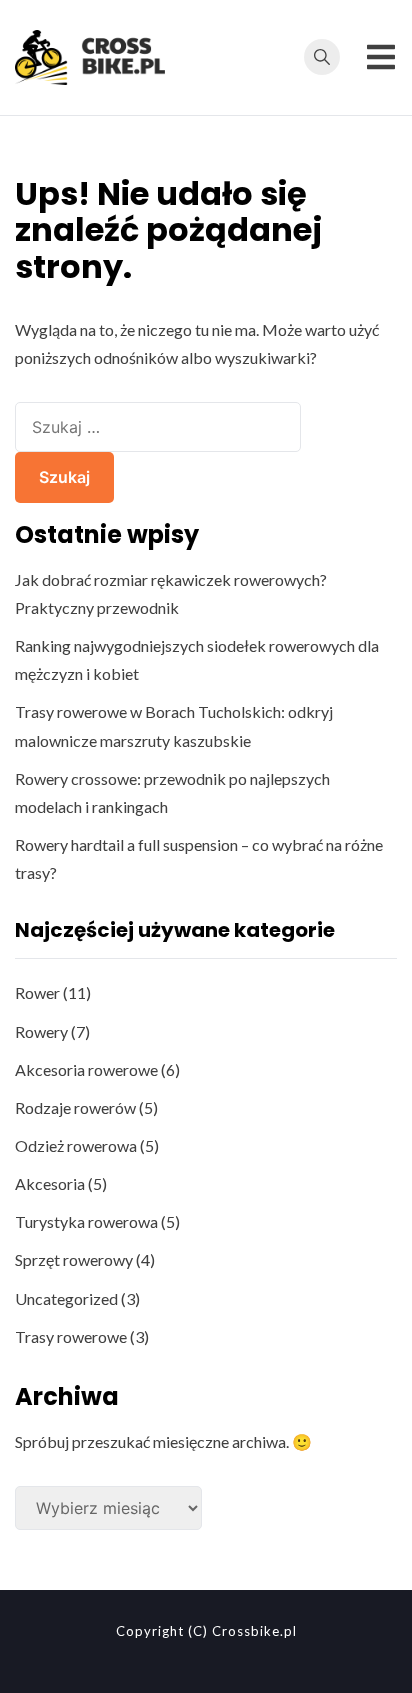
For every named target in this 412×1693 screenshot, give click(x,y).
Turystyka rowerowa (86, 1221)
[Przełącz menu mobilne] (381, 57)
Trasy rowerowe (71, 1336)
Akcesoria (50, 1183)
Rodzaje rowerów (75, 1107)
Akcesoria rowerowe (86, 1069)
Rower (37, 992)
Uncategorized (66, 1298)
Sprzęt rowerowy (74, 1259)
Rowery (41, 1031)
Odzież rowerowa (76, 1145)
